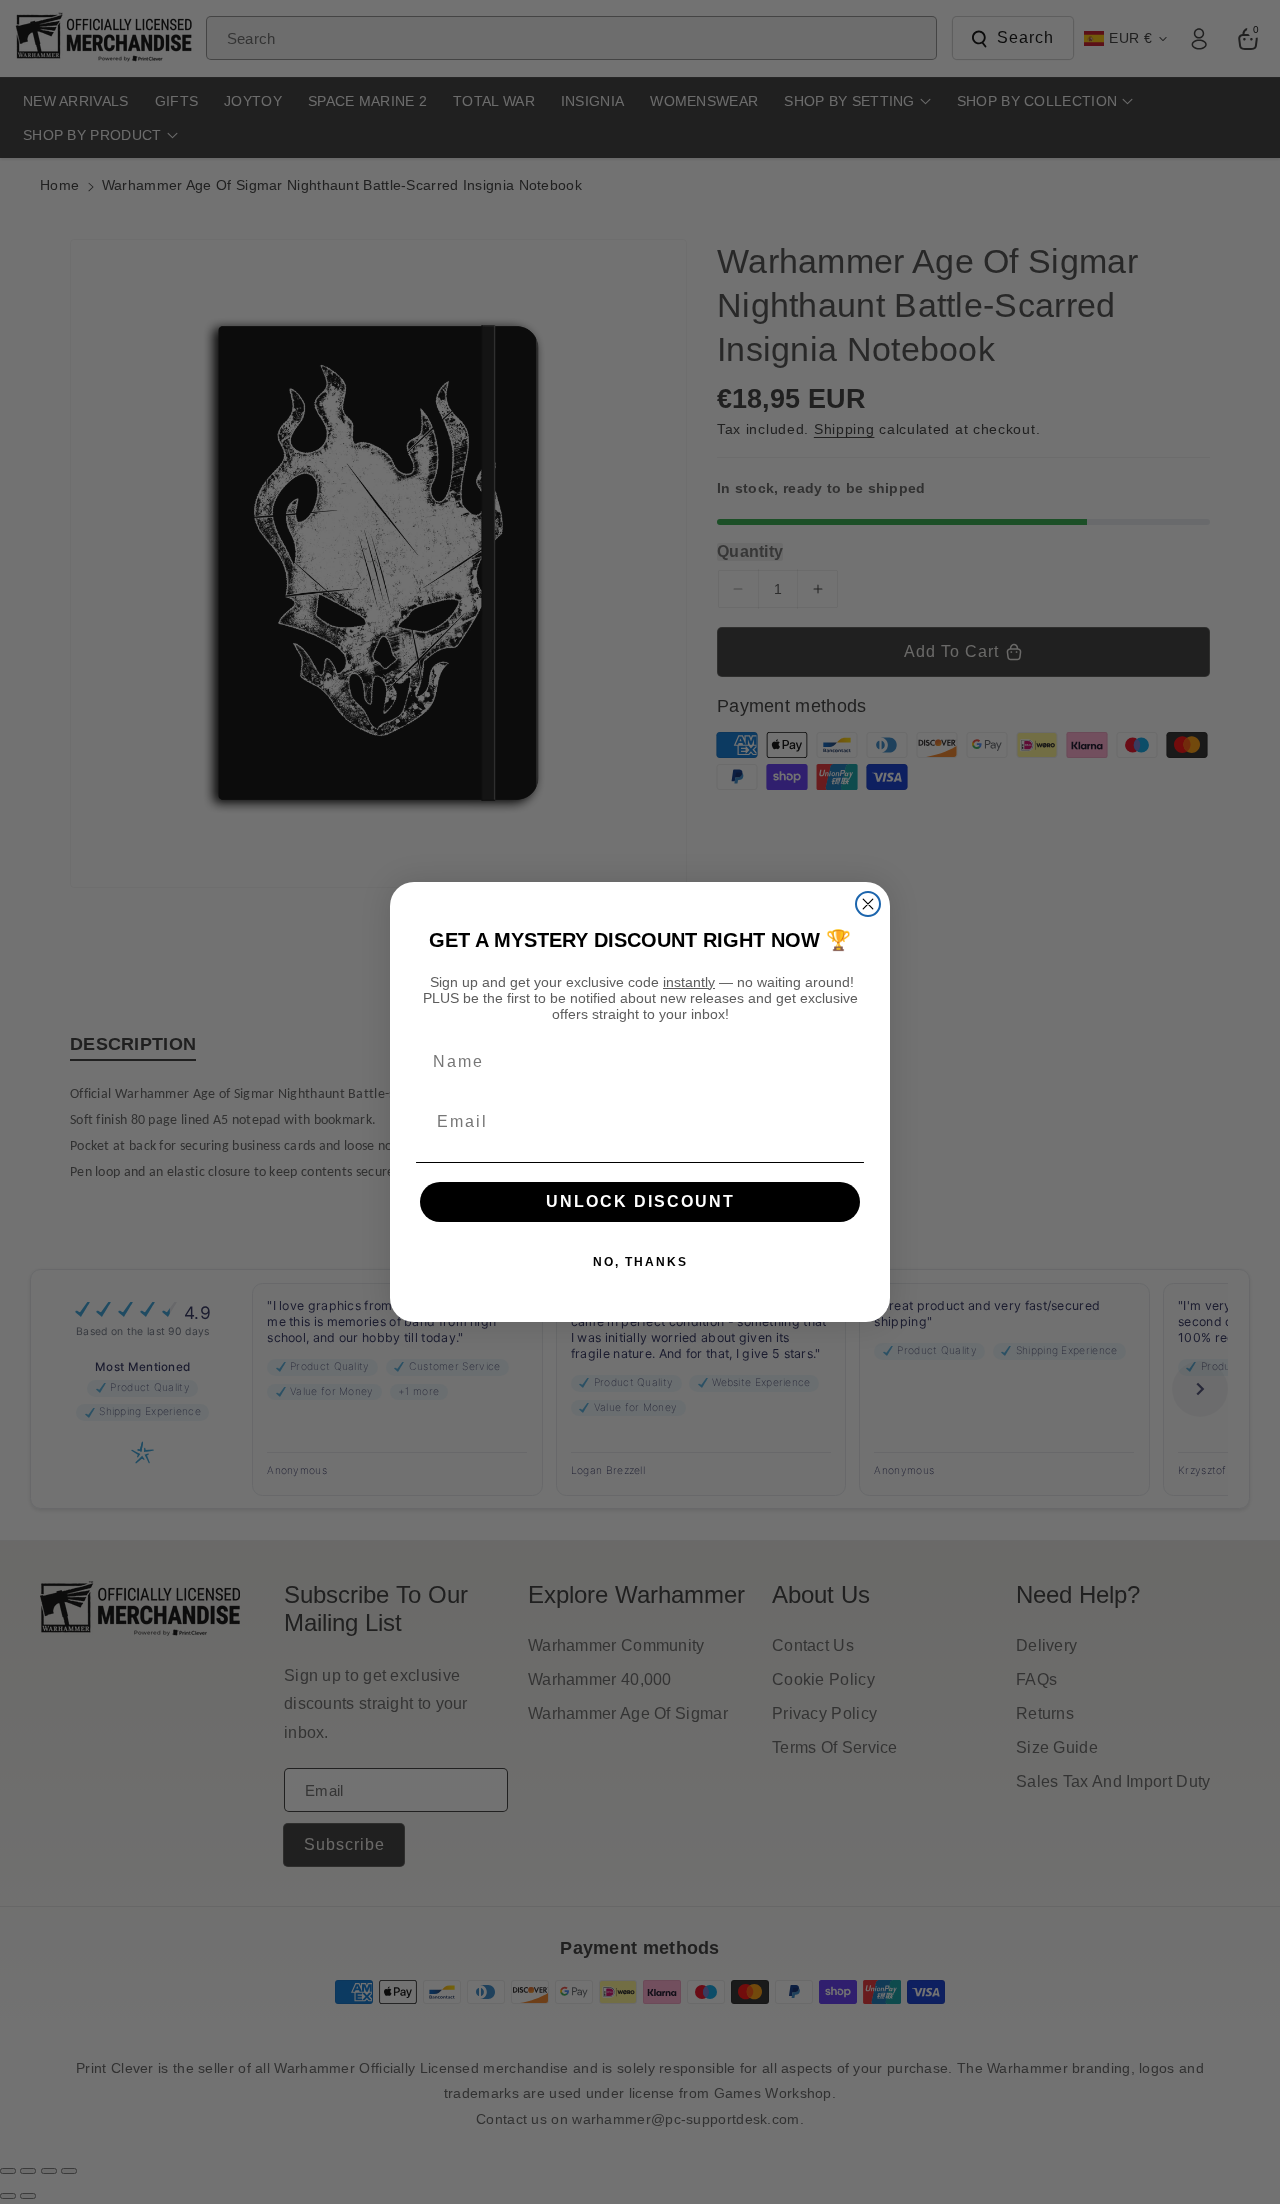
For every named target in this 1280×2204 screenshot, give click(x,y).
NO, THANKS (640, 1262)
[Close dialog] (868, 904)
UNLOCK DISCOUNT (640, 1201)
